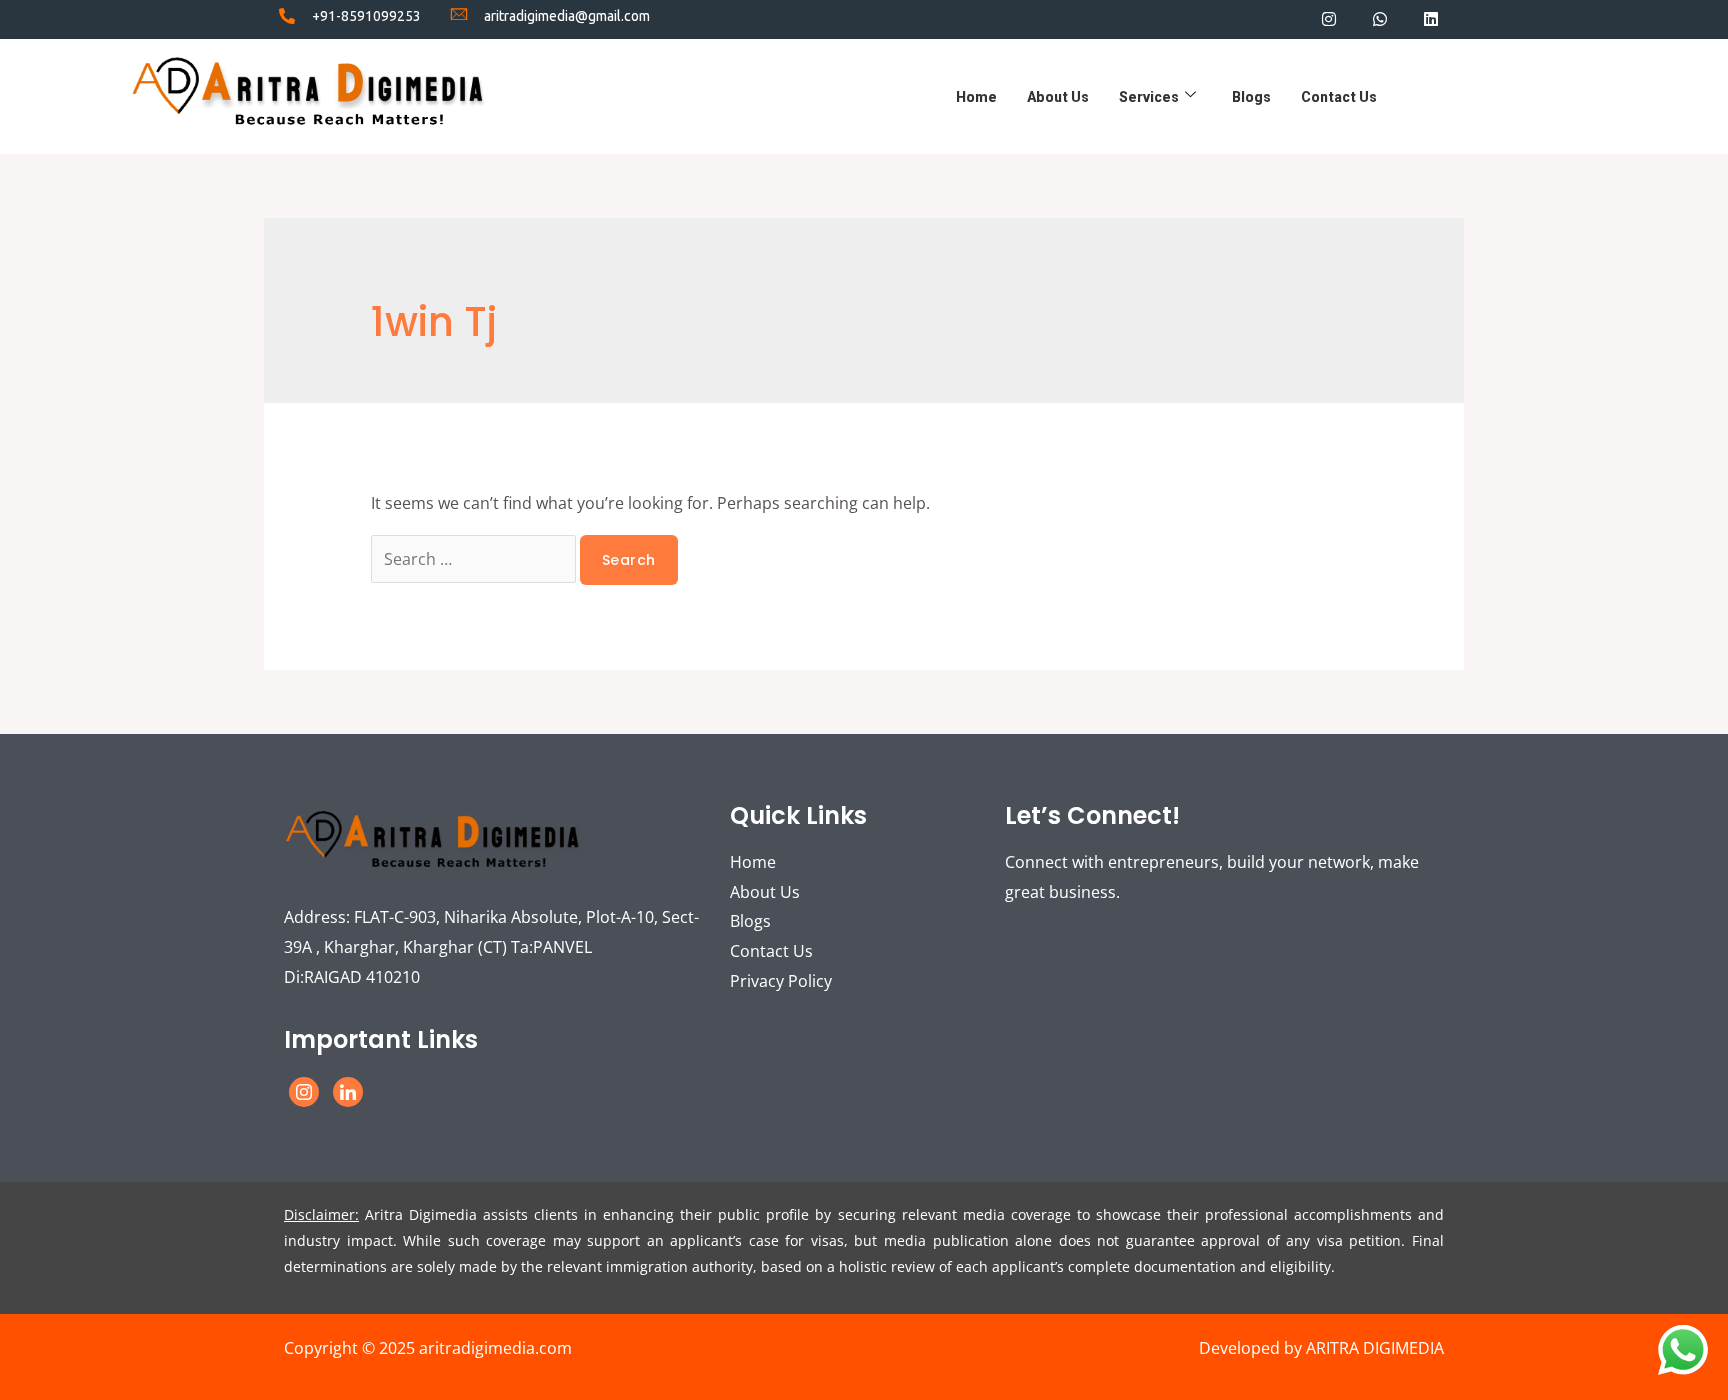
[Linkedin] (1431, 18)
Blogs (1251, 97)
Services (1149, 97)
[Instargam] (304, 1092)
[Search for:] (475, 559)
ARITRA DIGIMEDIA (1375, 1348)
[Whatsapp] (1380, 18)
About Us (1058, 97)
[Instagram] (1328, 18)
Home (976, 97)
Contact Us (1339, 97)
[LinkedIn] (348, 1092)
